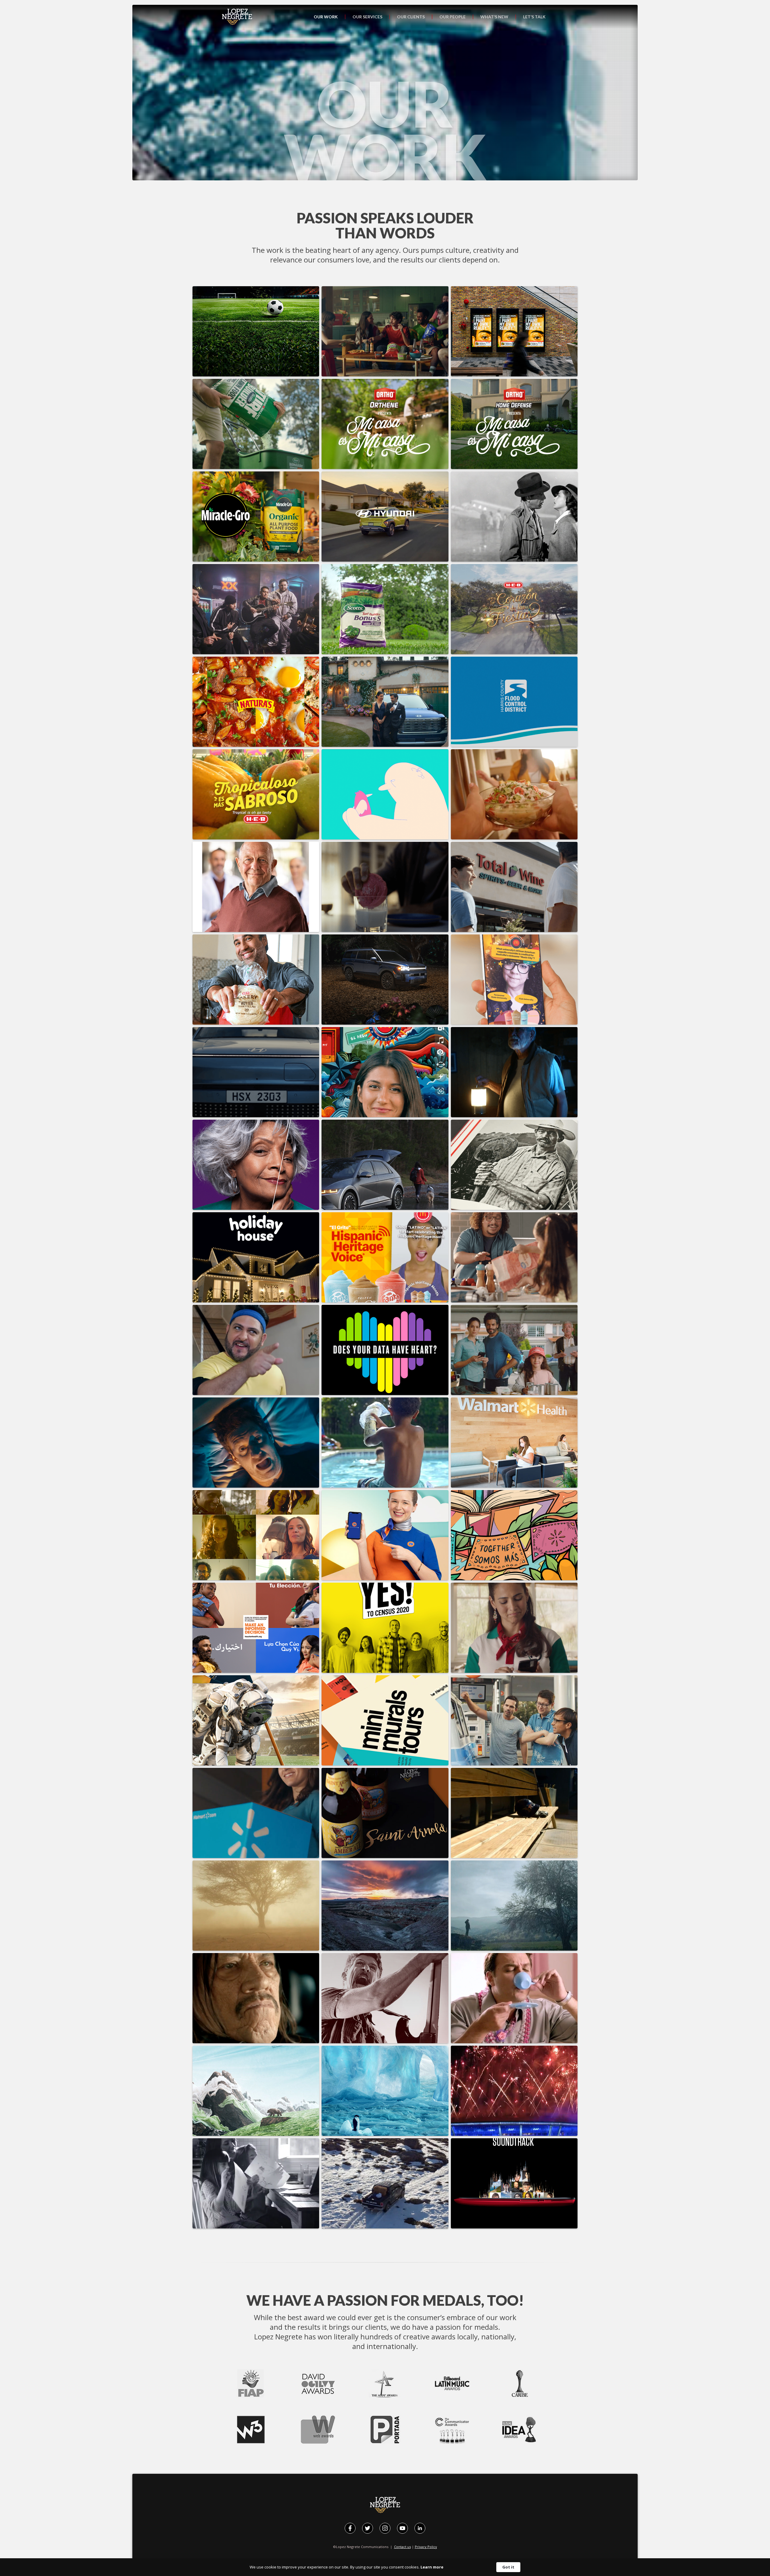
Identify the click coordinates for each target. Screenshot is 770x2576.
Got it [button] (508, 2567)
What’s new (494, 17)
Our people (453, 17)
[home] (237, 17)
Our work (326, 17)
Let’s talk (534, 17)
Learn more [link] (432, 2567)
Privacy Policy (426, 2547)
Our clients (411, 17)
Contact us (402, 2547)
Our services (367, 17)
